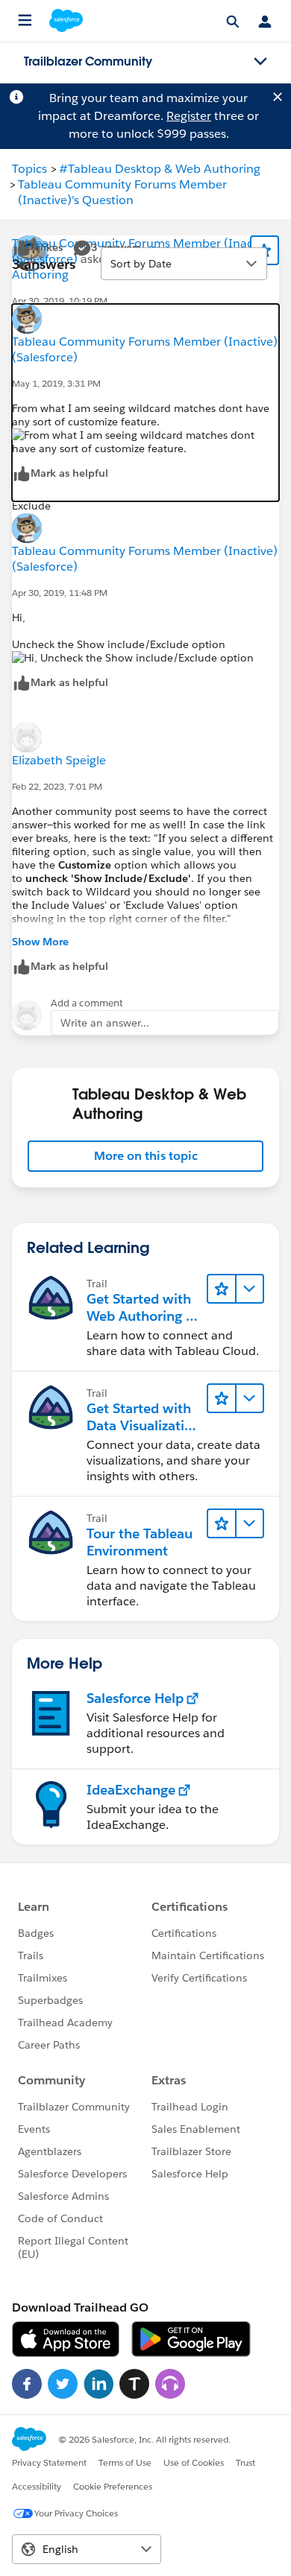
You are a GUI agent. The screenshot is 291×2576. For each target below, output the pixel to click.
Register (189, 116)
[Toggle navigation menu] (260, 62)
